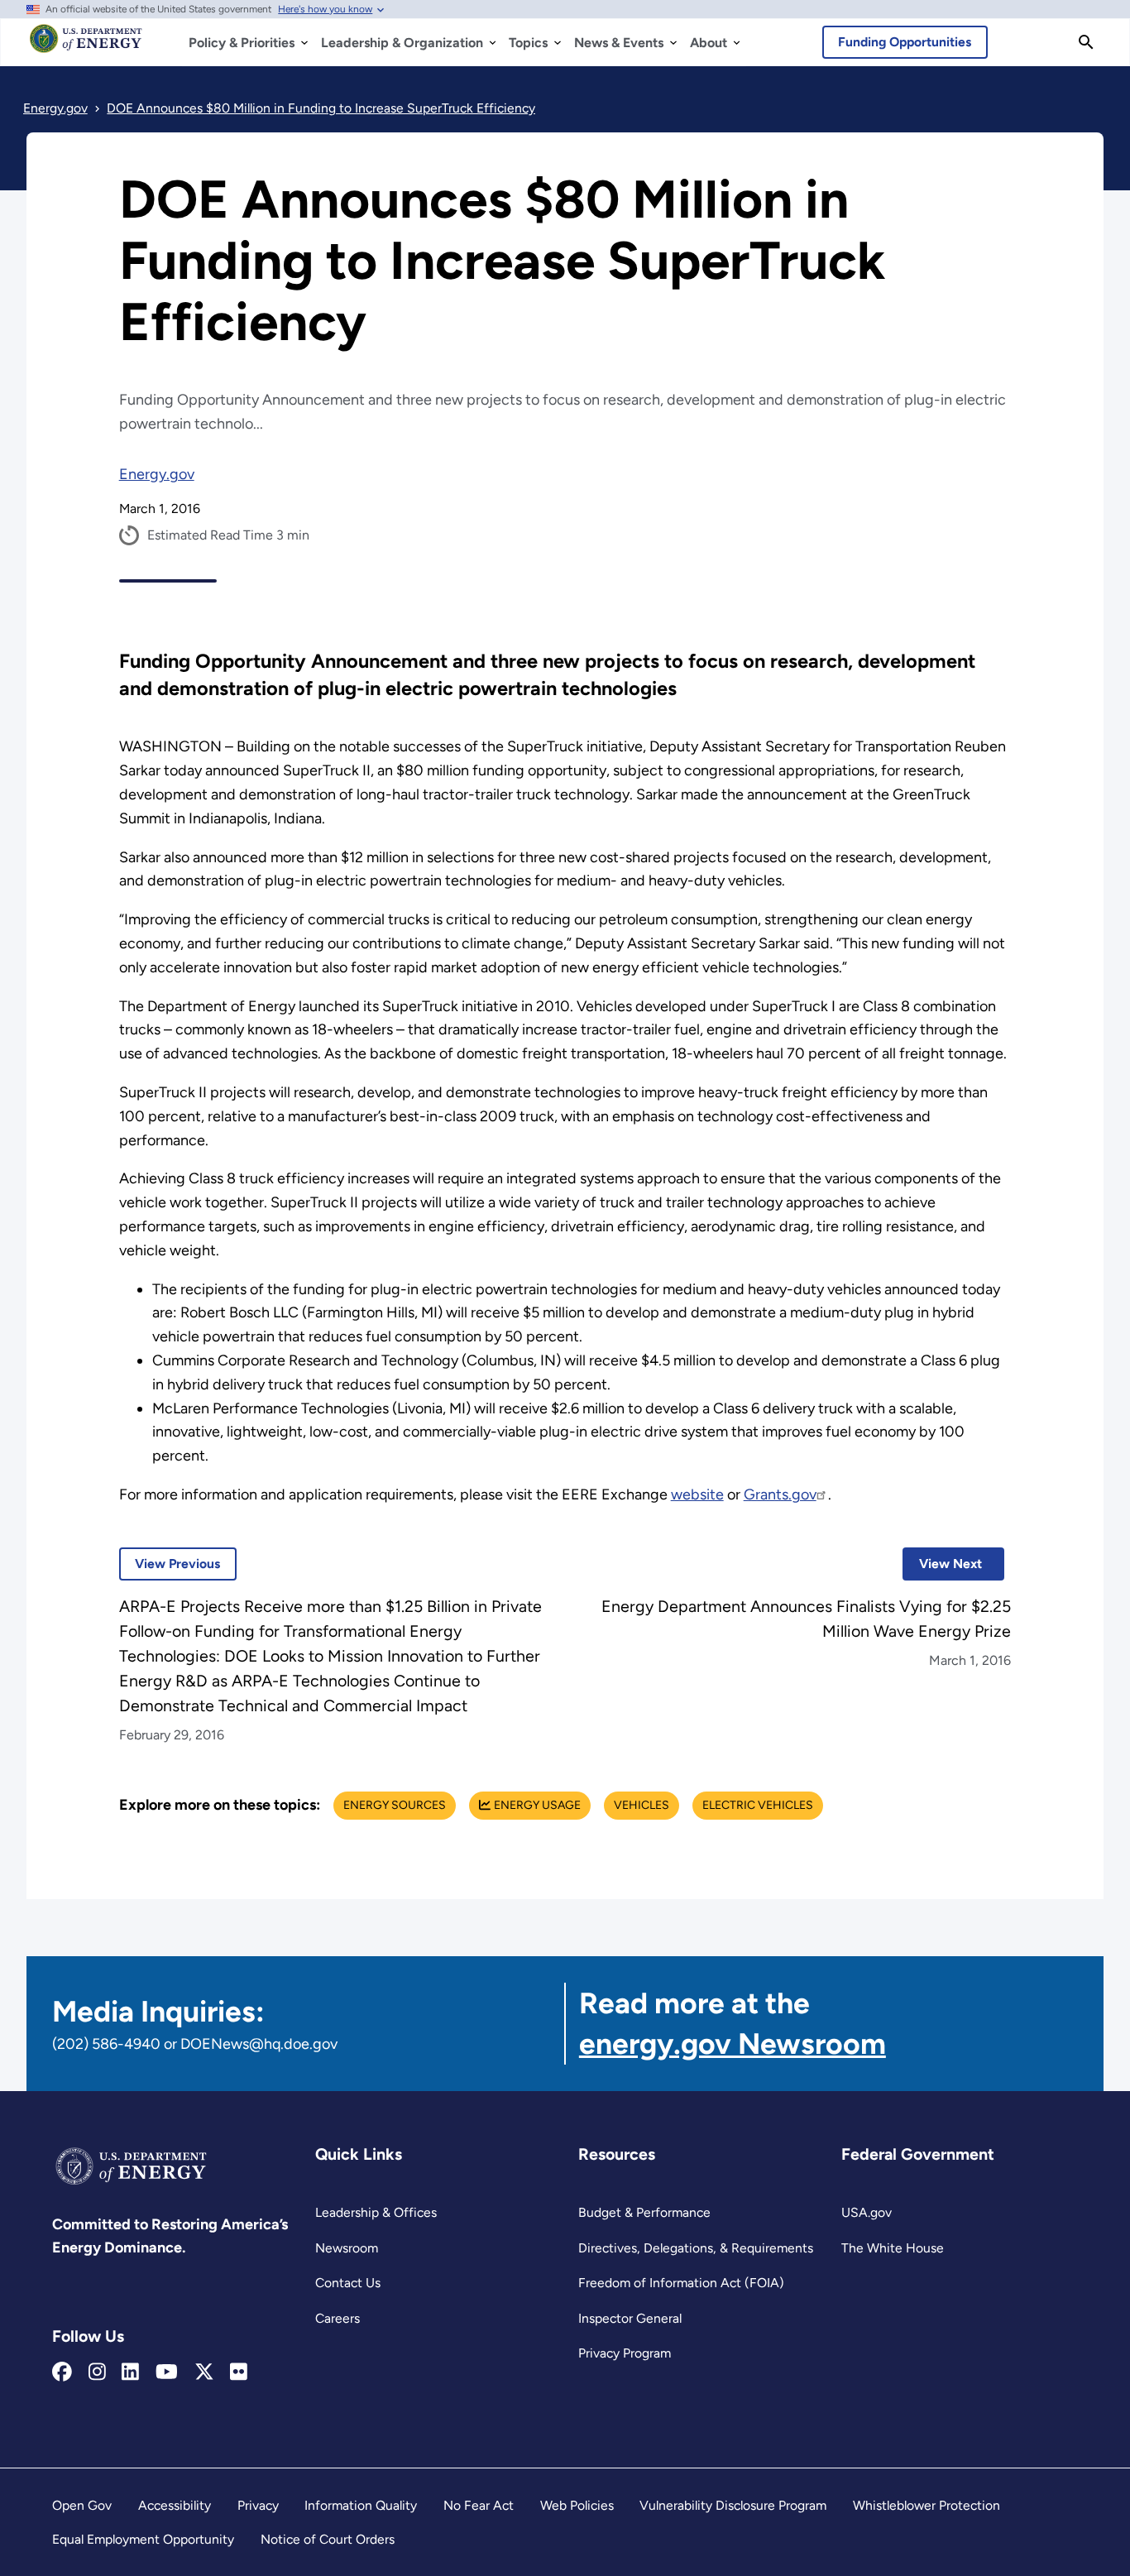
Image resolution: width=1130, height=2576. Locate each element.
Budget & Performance (644, 2212)
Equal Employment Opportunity (143, 2539)
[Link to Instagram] (97, 2372)
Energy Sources (395, 1805)
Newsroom (347, 2248)
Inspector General (630, 2318)
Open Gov (82, 2505)
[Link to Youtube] (167, 2372)
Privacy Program (625, 2353)
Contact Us (348, 2283)
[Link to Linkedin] (130, 2372)
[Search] (1086, 42)
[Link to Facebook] (62, 2372)
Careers (338, 2318)
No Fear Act (479, 2505)
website (697, 1494)
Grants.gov (780, 1494)
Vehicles (642, 1805)
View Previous (170, 1564)
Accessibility (175, 2505)
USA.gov (867, 2212)
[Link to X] (204, 2372)
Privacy (258, 2505)
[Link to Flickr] (239, 2372)
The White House (893, 2248)
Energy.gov (157, 474)
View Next (942, 1564)
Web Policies (577, 2505)
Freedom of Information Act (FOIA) (681, 2283)
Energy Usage (537, 1805)
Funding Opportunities (905, 42)
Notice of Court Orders (328, 2539)
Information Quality (361, 2505)
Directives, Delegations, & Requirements (696, 2248)
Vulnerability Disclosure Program (733, 2505)
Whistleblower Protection (927, 2505)
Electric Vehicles (758, 1805)
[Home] (86, 46)
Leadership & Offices (376, 2212)
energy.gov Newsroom (733, 2044)
